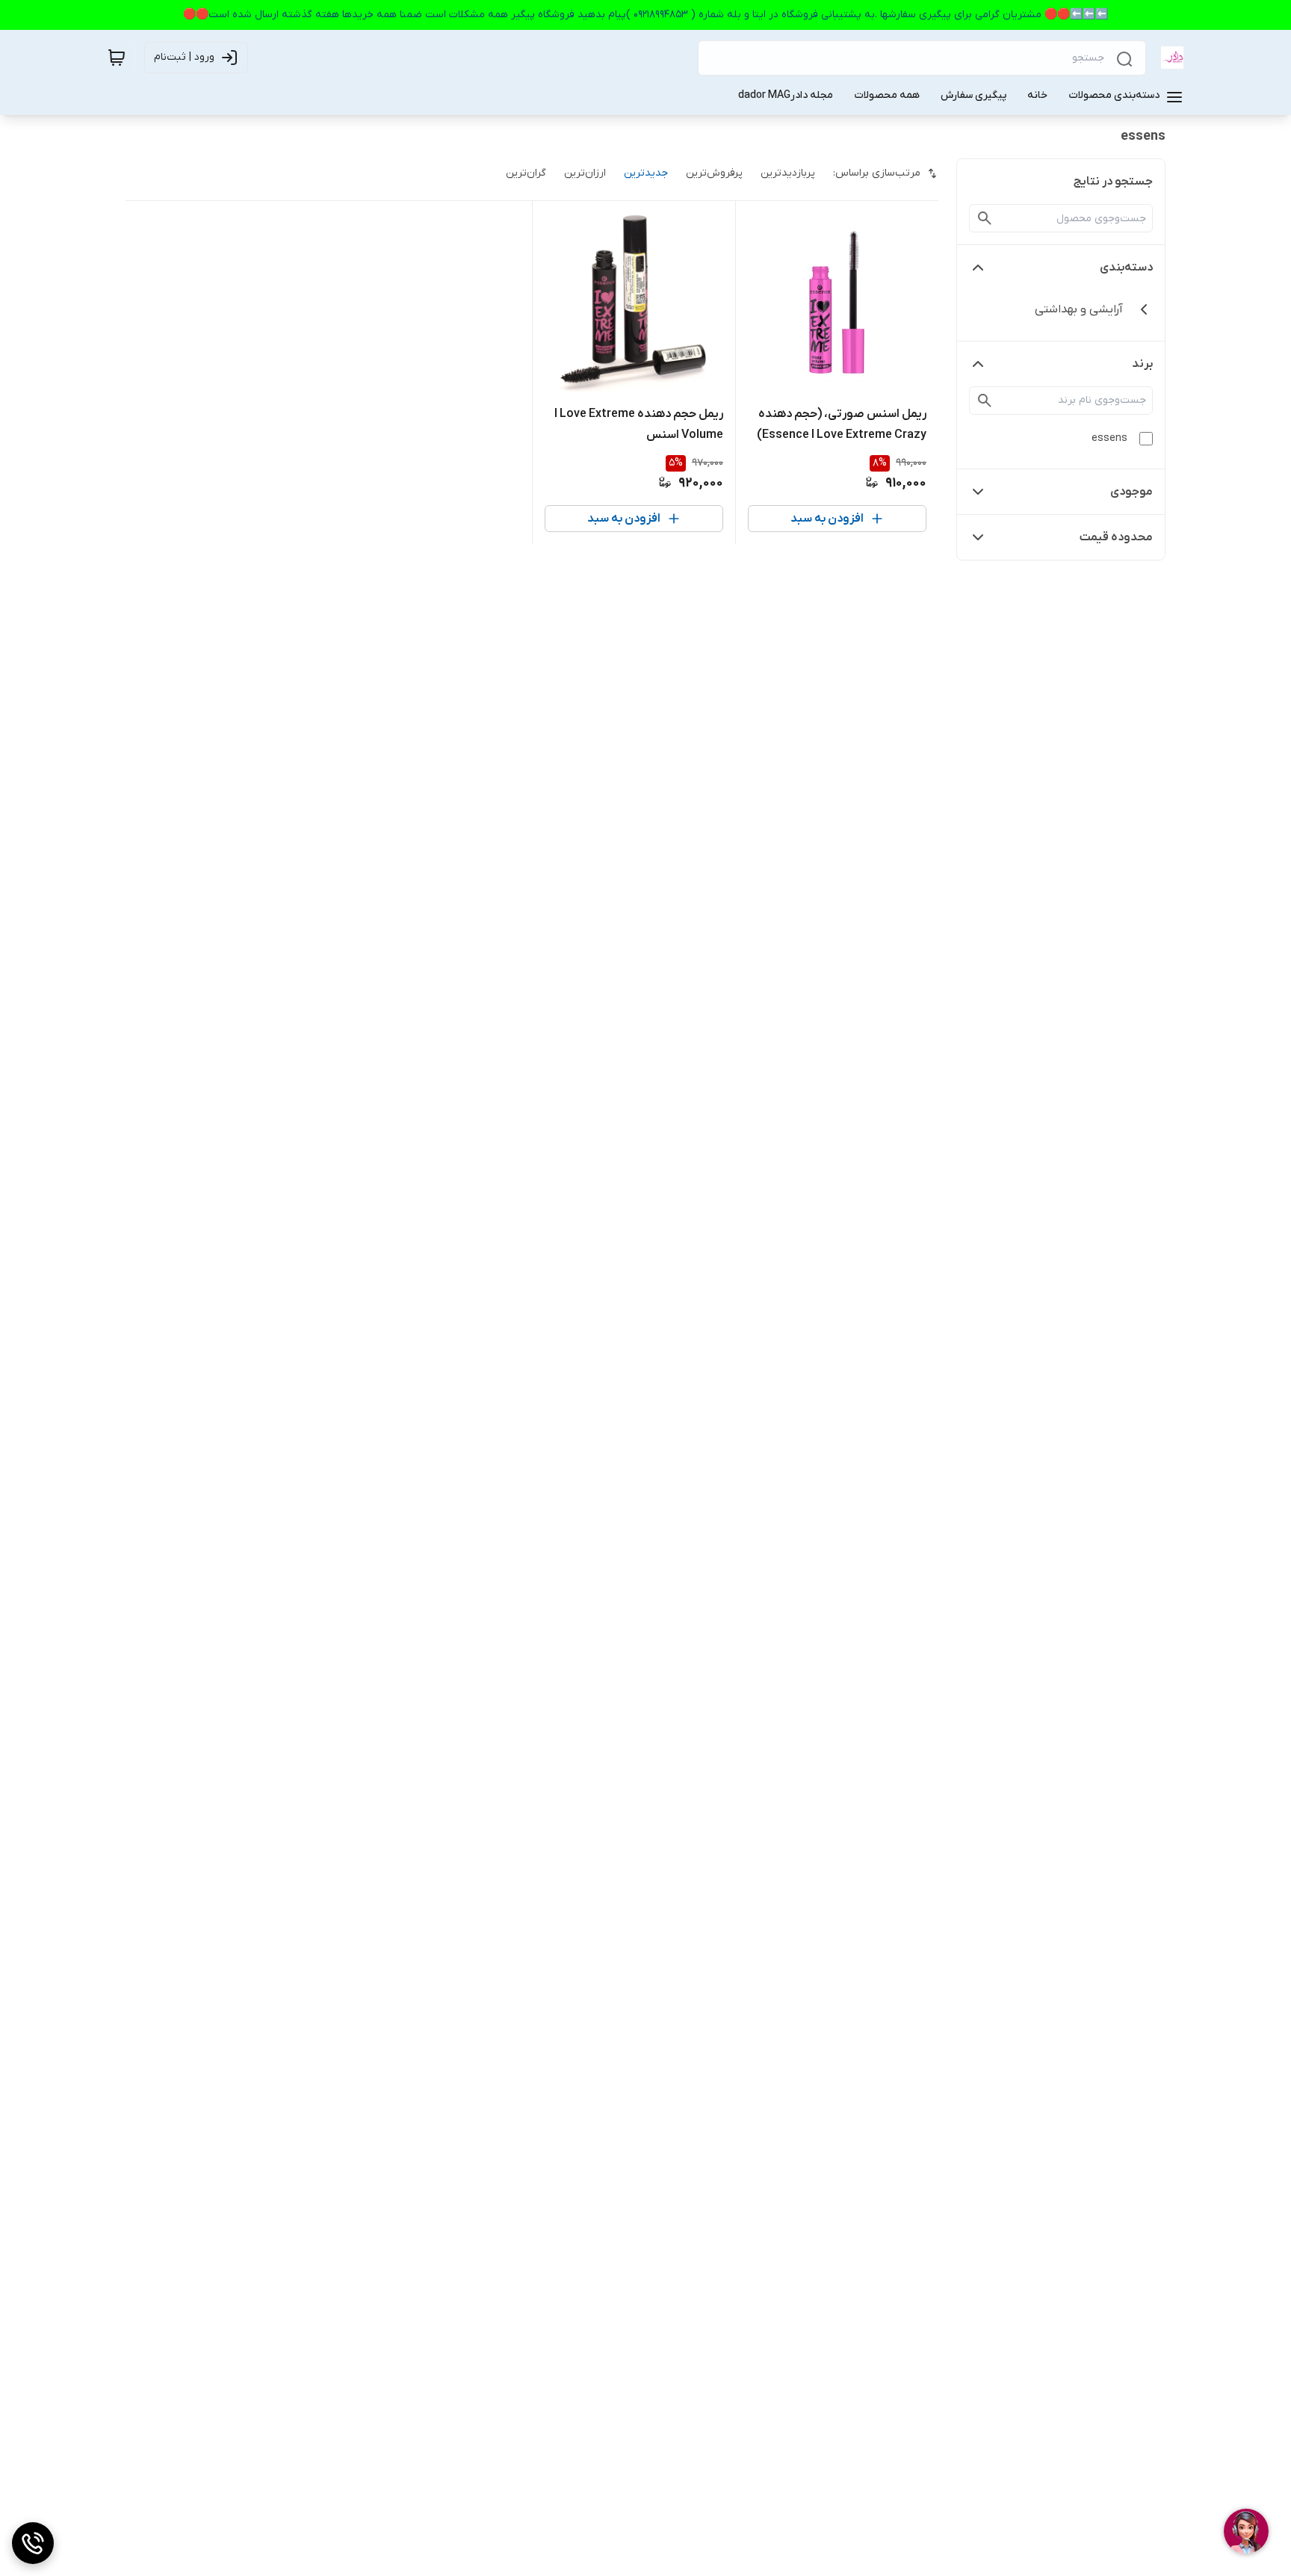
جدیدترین (646, 173)
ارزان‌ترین (585, 173)
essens (1109, 438)
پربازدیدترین (788, 173)
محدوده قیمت (1116, 537)
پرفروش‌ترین (714, 173)
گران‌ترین (526, 173)
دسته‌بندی (1126, 268)
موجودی (1131, 492)
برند (1142, 364)
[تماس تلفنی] (33, 2543)
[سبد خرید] (117, 58)
